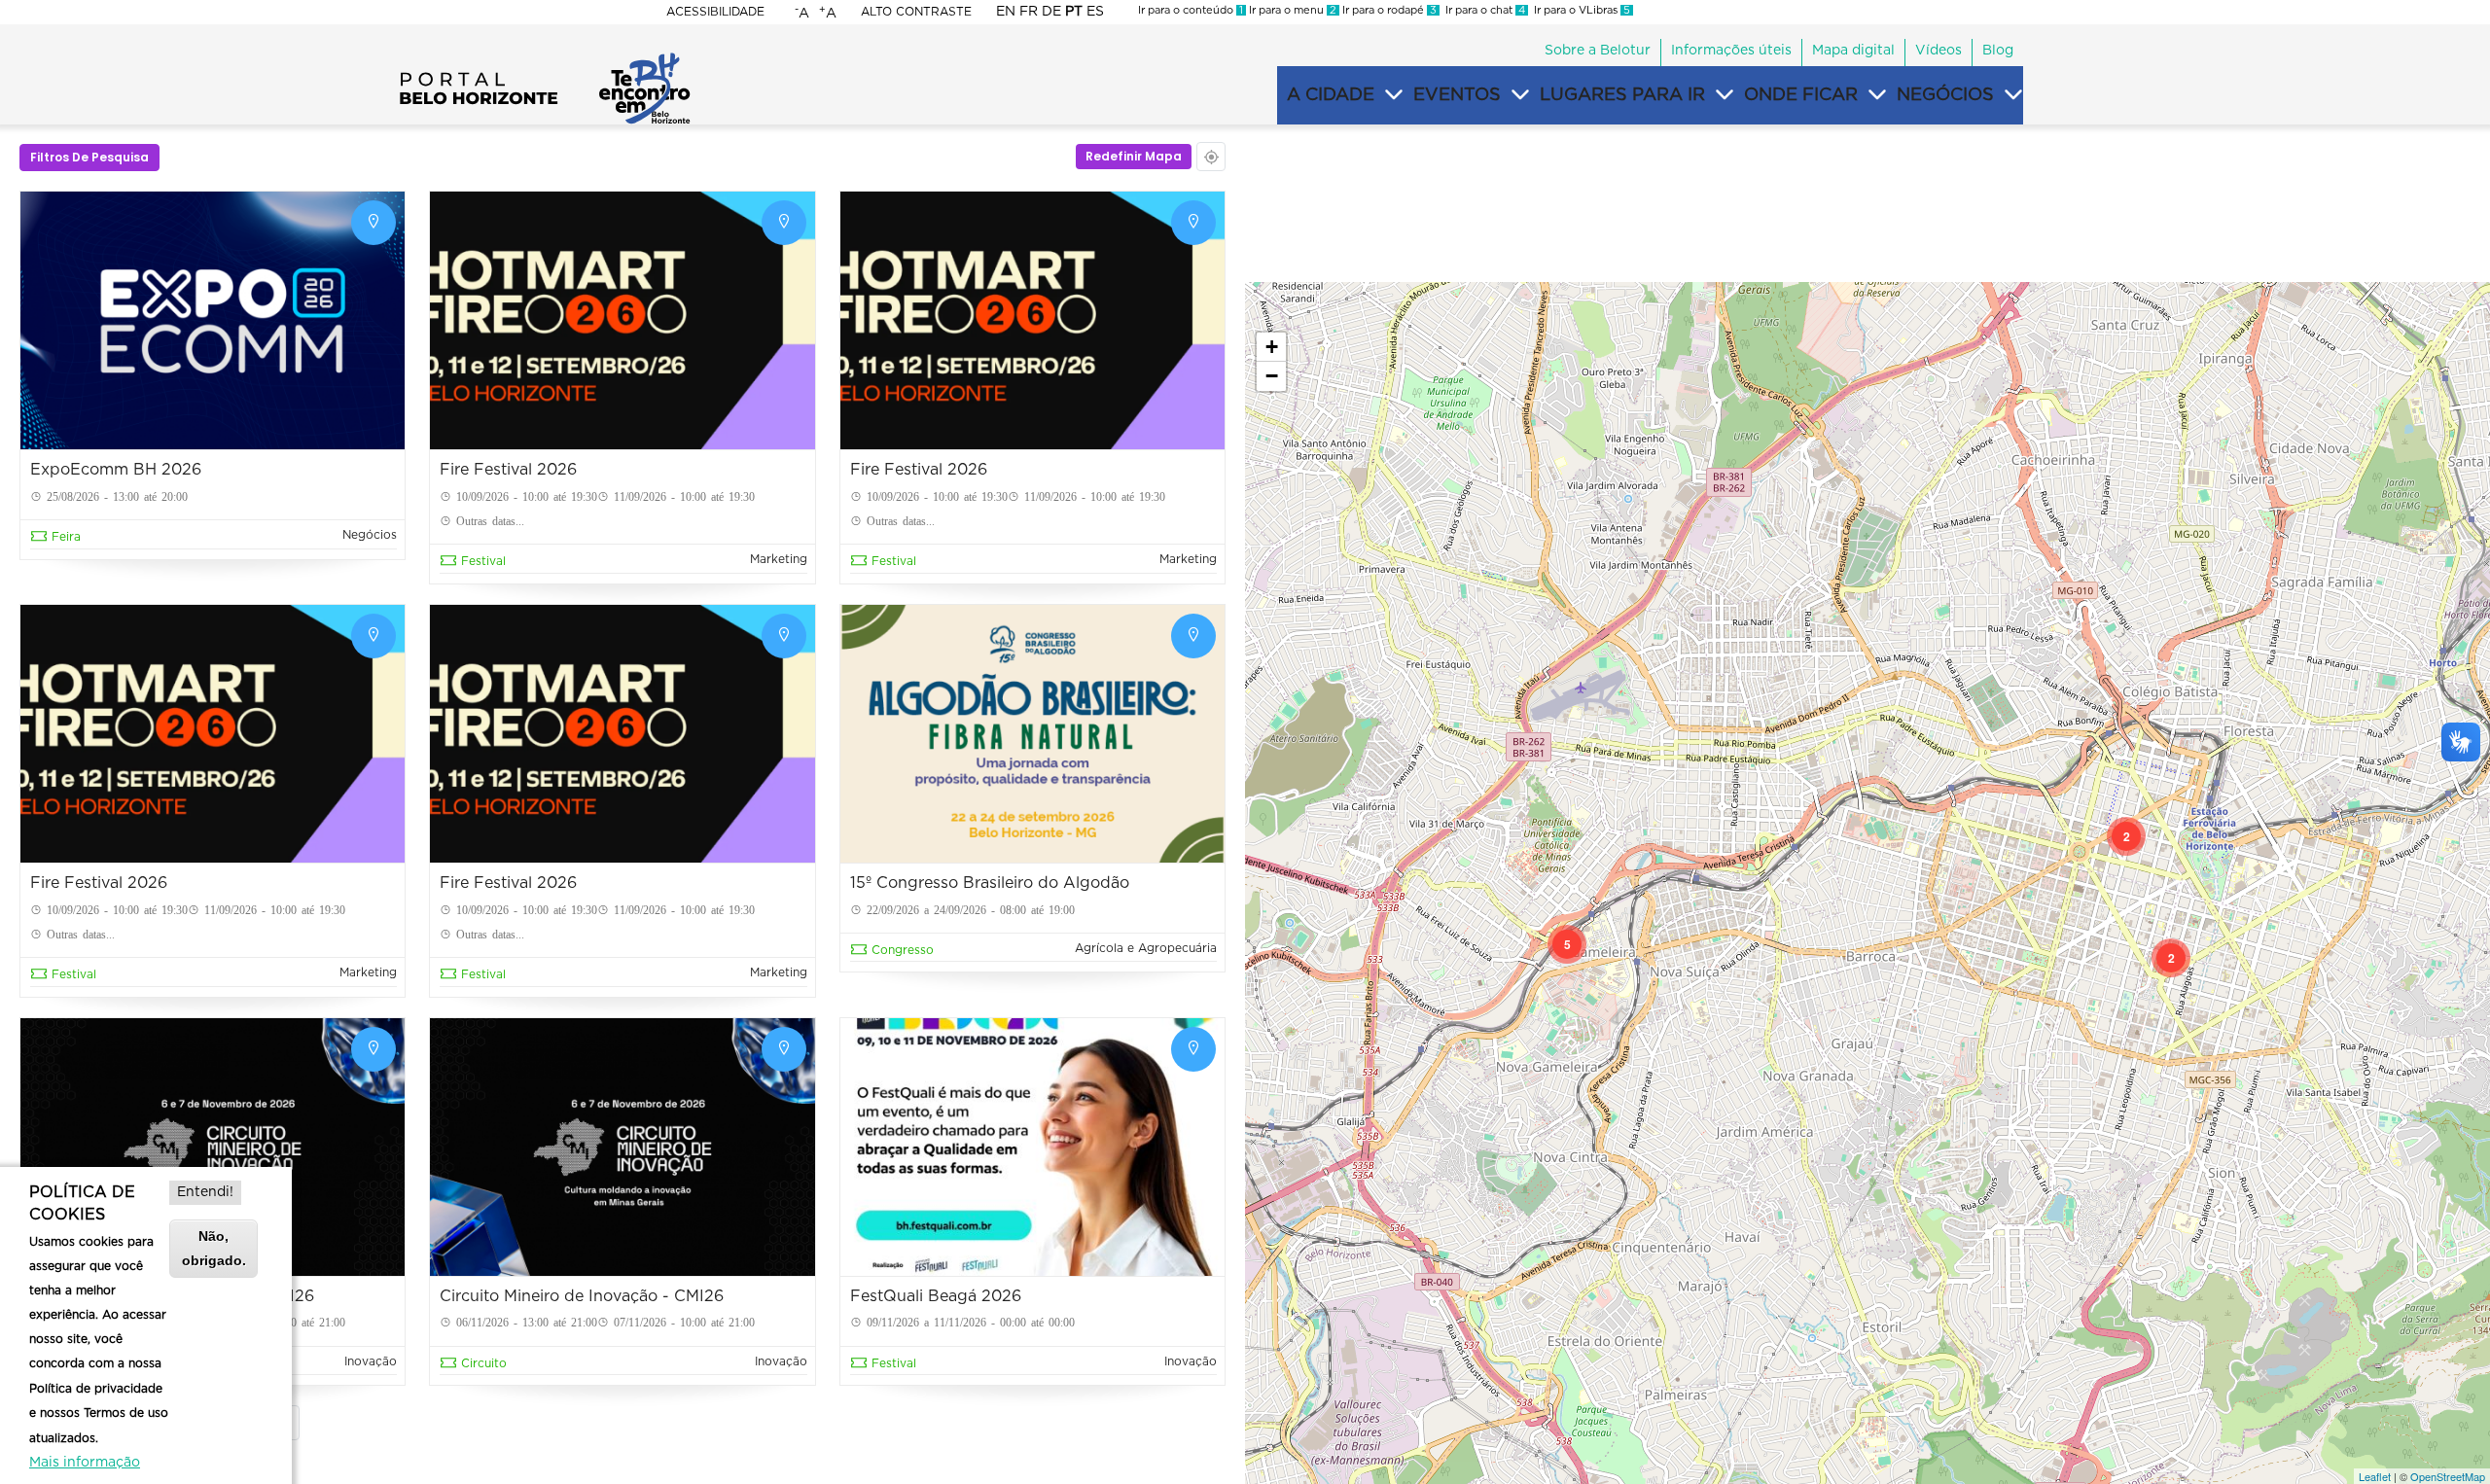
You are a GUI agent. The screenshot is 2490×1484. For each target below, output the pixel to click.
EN (1006, 12)
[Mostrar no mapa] (373, 223)
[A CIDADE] (1394, 95)
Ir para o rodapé (1388, 10)
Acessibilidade (715, 12)
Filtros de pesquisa (89, 157)
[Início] (545, 58)
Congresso (903, 950)
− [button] (1272, 376)
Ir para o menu (1291, 10)
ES (1095, 12)
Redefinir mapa (1134, 156)
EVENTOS (1457, 95)
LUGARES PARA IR (1622, 95)
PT (1074, 12)
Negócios (370, 535)
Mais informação (85, 1463)
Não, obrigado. (214, 1247)
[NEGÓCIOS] (2013, 95)
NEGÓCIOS (1945, 95)
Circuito (484, 1363)
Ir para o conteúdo (1191, 10)
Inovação (371, 1361)
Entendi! (205, 1192)
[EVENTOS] (1520, 95)
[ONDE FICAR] (1877, 95)
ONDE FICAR (1801, 95)
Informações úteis (1731, 51)
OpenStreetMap (2448, 1476)
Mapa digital (1853, 51)
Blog (1998, 51)
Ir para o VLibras (1579, 10)
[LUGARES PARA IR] (1725, 95)
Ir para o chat (1482, 10)
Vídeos (1939, 51)
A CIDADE (1331, 95)
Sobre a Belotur (1598, 51)
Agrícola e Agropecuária (1146, 948)
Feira (66, 537)
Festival (483, 561)
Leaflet (2375, 1476)
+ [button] (1272, 347)
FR (1029, 12)
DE (1051, 12)
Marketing (779, 559)
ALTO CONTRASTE (916, 12)
